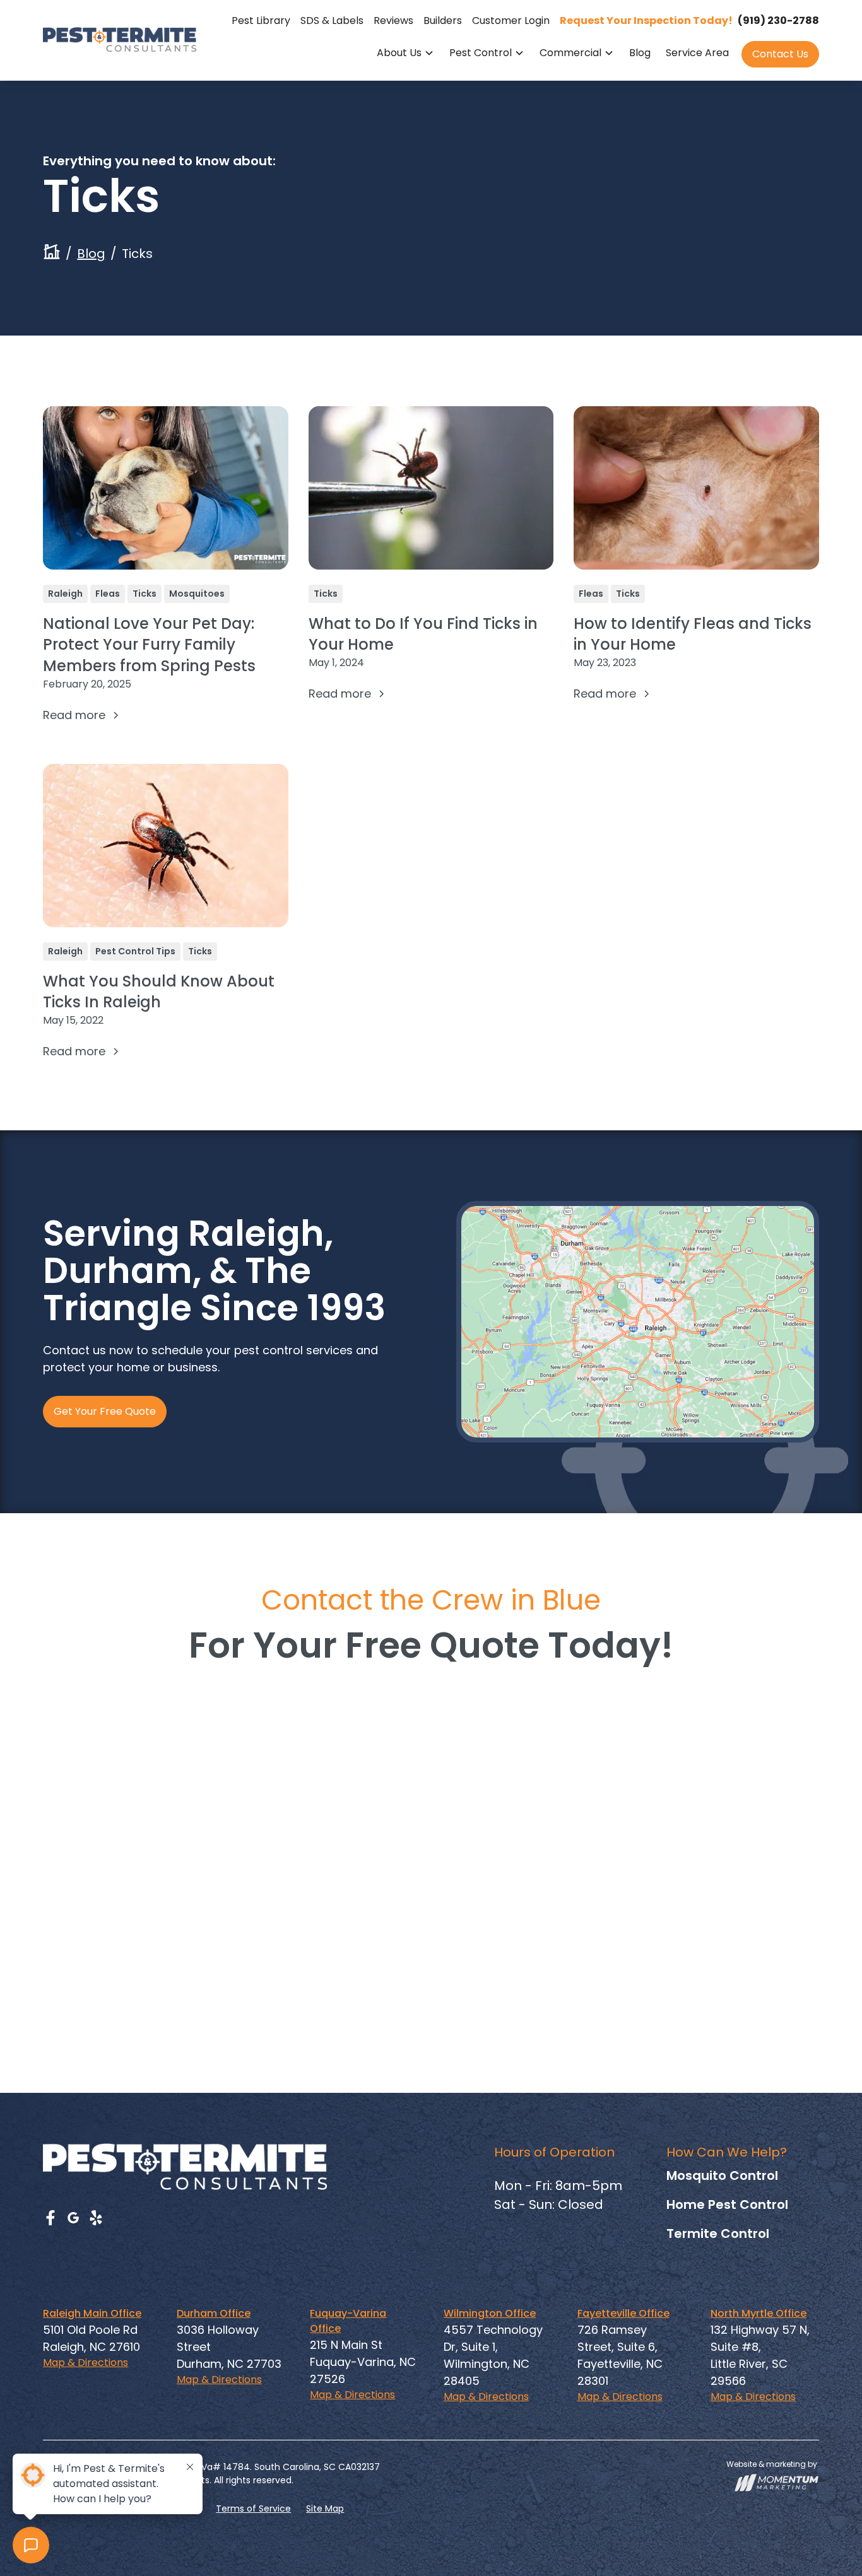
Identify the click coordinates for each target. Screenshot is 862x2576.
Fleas (108, 594)
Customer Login (511, 20)
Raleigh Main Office (92, 2313)
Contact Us (780, 54)
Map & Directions (86, 2362)
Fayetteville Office (623, 2313)
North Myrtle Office (759, 2313)
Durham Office (214, 2313)
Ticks (145, 594)
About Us (399, 53)
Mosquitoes (197, 594)
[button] (405, 54)
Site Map (325, 2509)
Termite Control (718, 2234)
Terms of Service (253, 2509)
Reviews (393, 20)
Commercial (570, 53)
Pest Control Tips (135, 951)
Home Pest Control (727, 2204)
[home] (120, 39)
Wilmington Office (490, 2313)
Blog (640, 53)
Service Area (697, 53)
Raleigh (65, 594)
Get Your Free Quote (105, 1411)
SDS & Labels (332, 20)
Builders (443, 20)
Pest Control (481, 53)
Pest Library (261, 20)
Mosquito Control (722, 2175)
